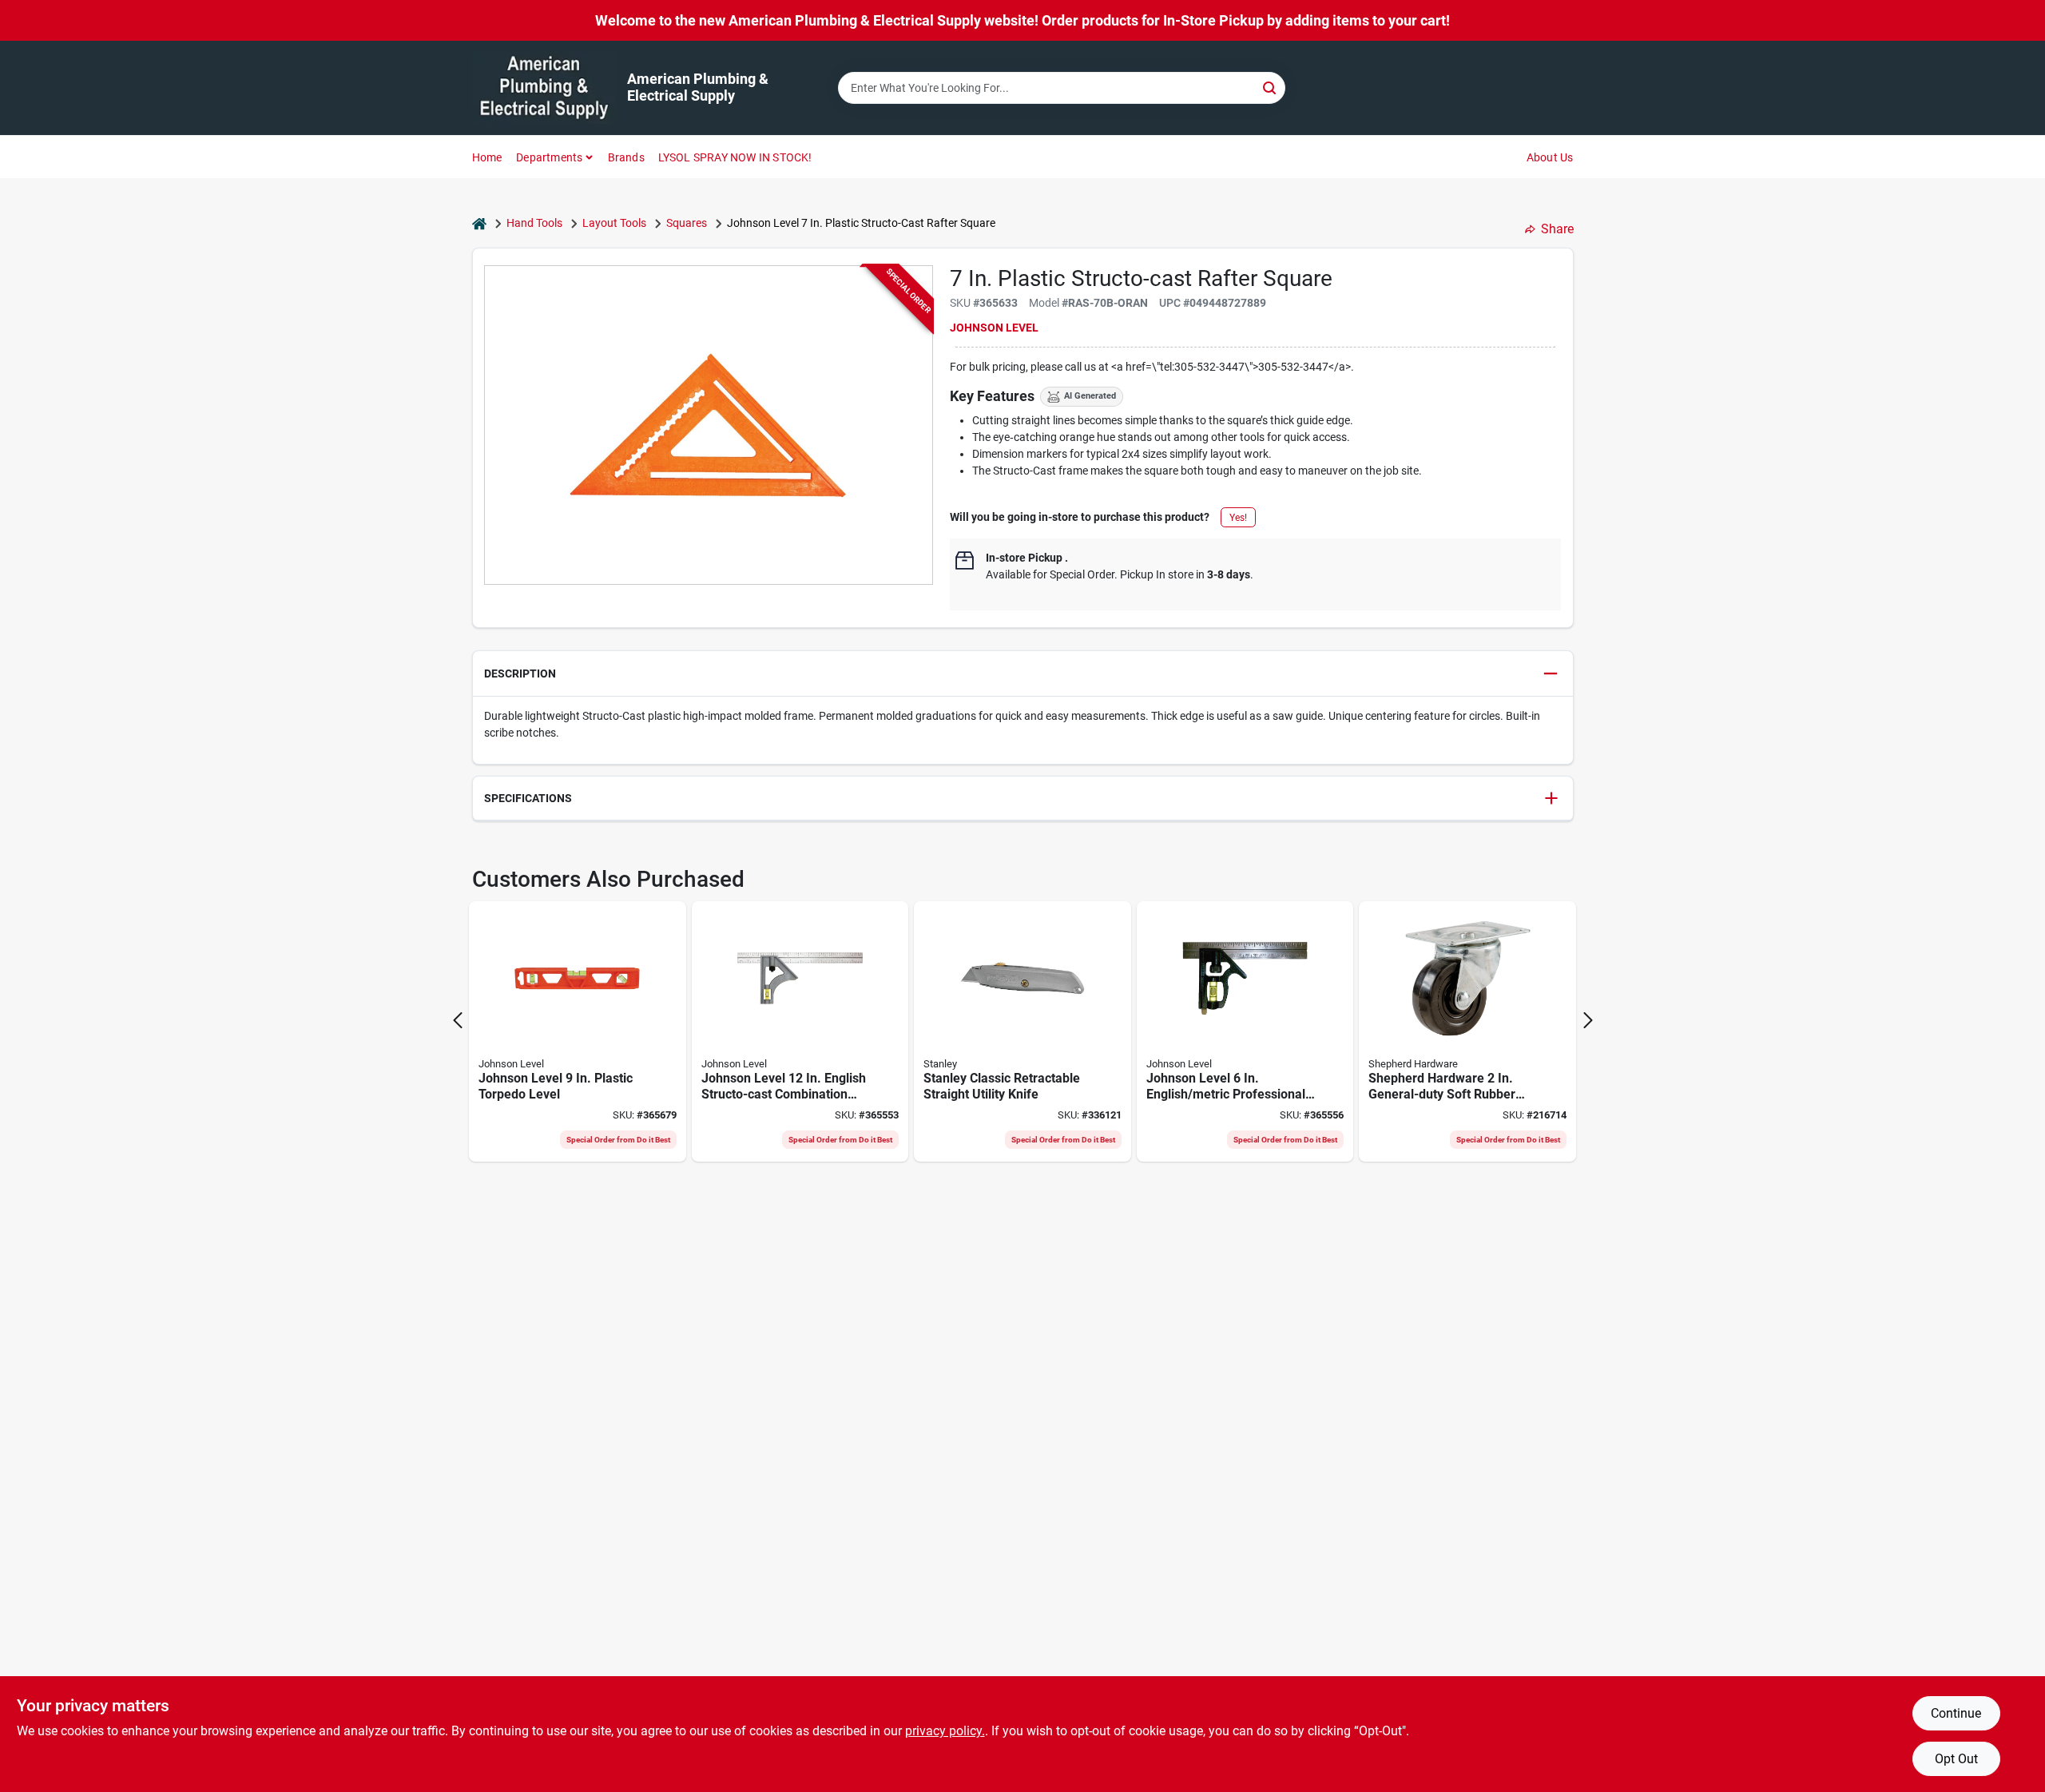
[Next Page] (1588, 1020)
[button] (1023, 674)
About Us (1550, 157)
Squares (687, 223)
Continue (1956, 1713)
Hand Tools (534, 223)
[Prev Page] (458, 1020)
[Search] (1271, 87)
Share (1557, 229)
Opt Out (1956, 1759)
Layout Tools (614, 223)
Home (487, 157)
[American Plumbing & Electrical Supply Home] (544, 88)
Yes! (1238, 518)
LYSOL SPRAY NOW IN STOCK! (735, 157)
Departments (549, 157)
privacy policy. (945, 1731)
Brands (626, 157)
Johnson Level (994, 328)
